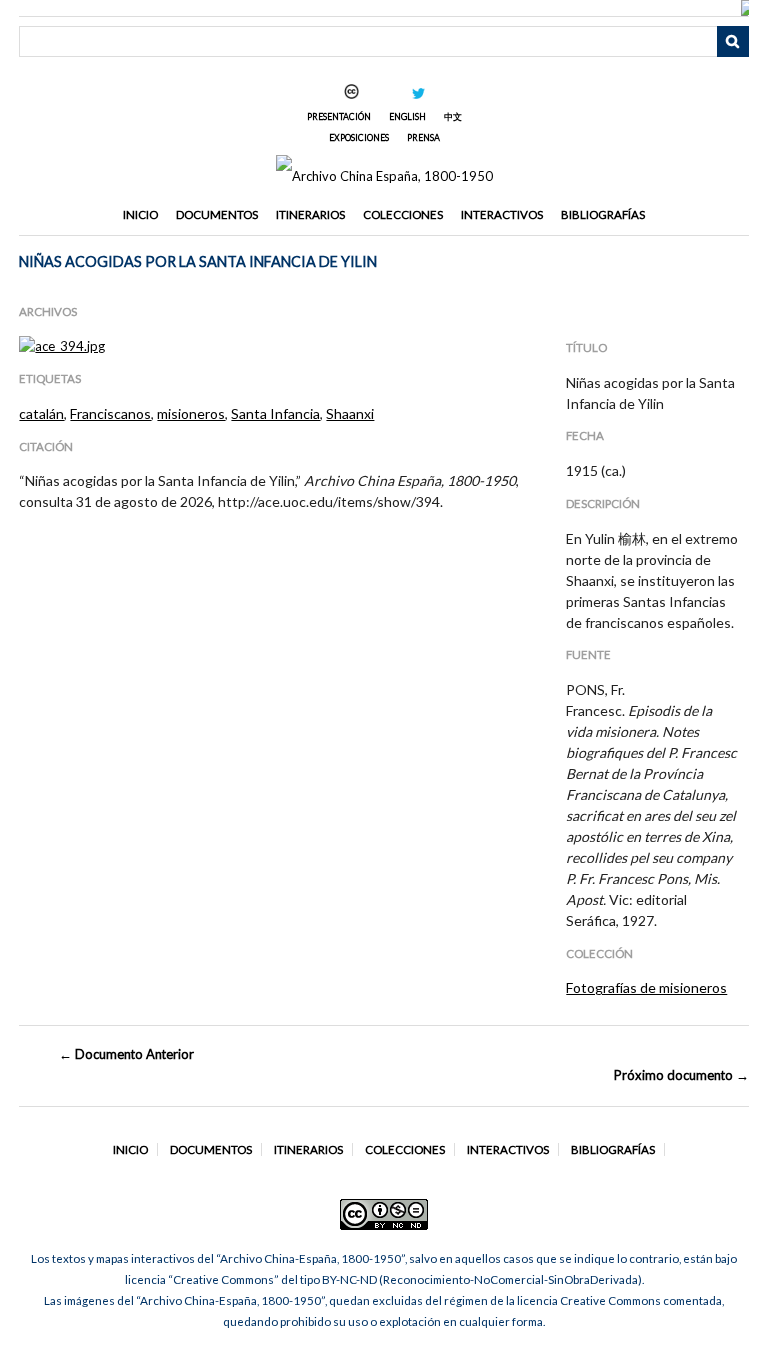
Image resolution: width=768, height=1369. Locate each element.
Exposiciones (359, 137)
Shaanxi (350, 413)
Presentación (339, 116)
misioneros (191, 413)
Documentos (217, 214)
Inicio (140, 214)
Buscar (733, 42)
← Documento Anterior (126, 1054)
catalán (41, 413)
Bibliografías (603, 214)
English (407, 116)
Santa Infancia (275, 413)
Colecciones (403, 214)
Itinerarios (310, 214)
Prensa (423, 137)
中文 (453, 116)
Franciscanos (110, 413)
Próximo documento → (681, 1075)
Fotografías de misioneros (646, 987)
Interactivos (502, 214)
